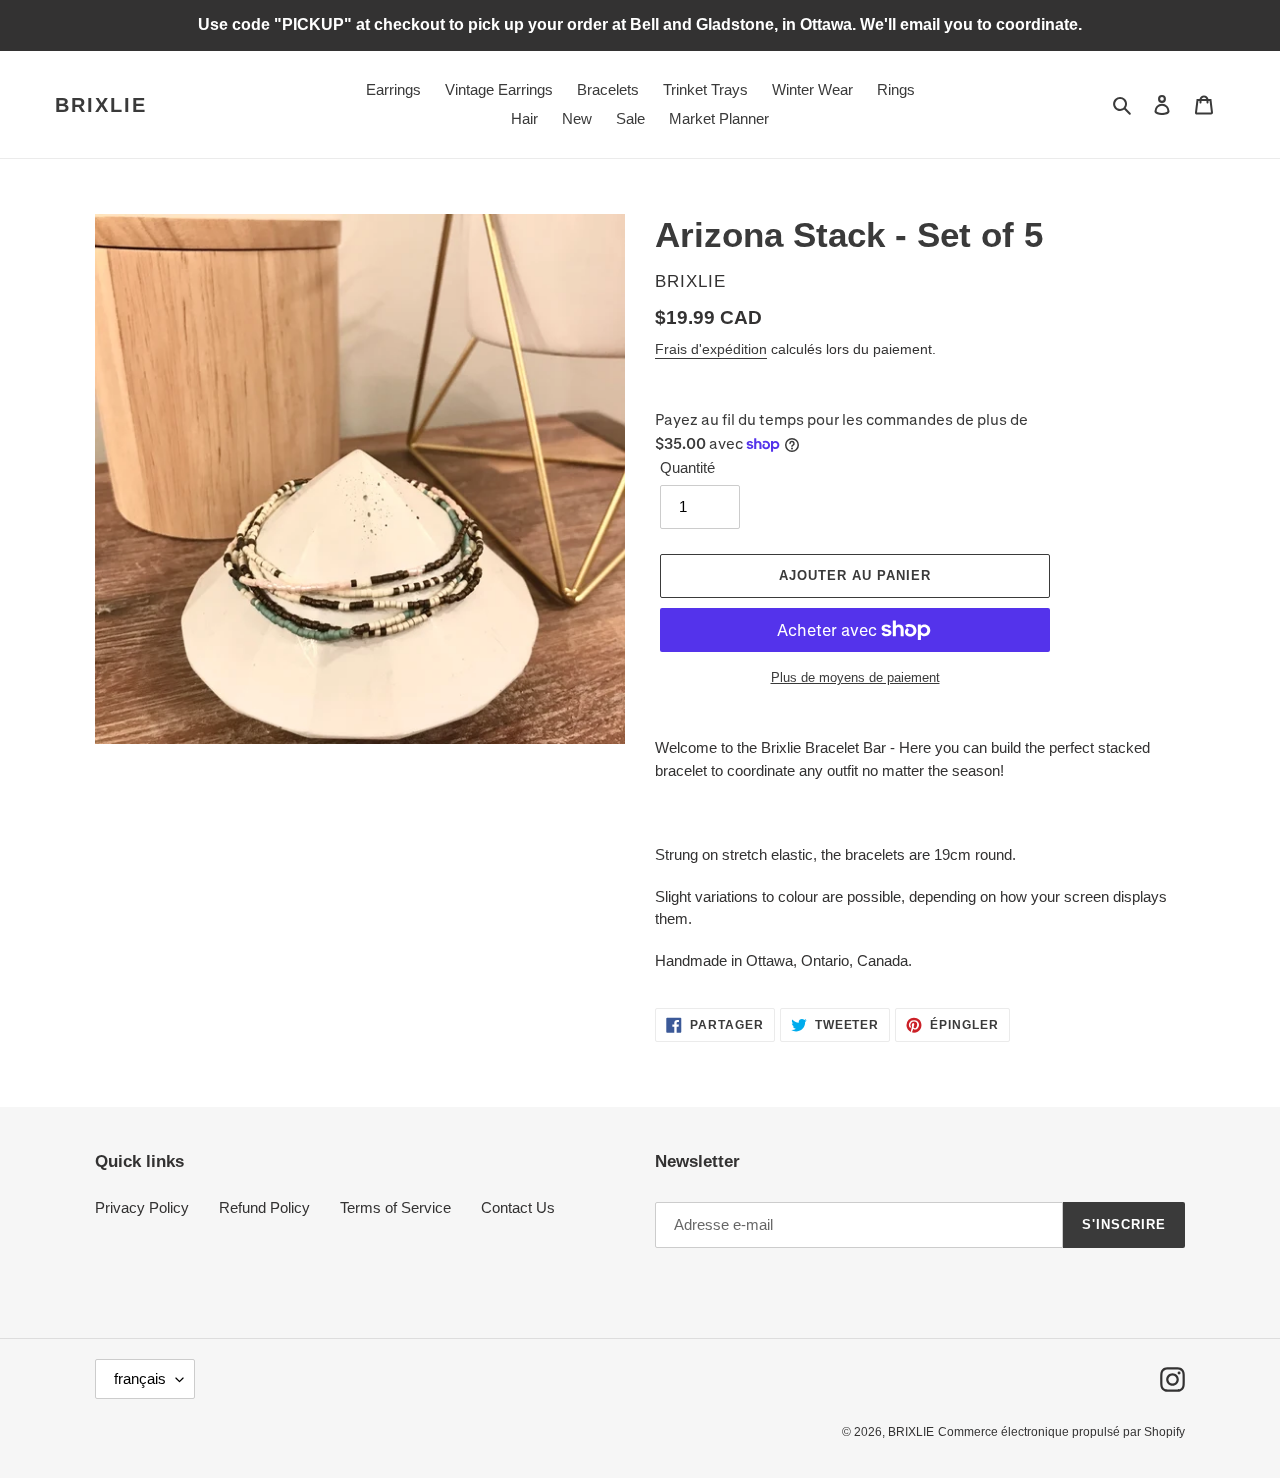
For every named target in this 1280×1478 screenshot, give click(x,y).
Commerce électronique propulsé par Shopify (1061, 1432)
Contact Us (518, 1207)
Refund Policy (264, 1207)
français (140, 1378)
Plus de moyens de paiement (855, 677)
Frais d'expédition (711, 349)
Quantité (687, 467)
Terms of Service (395, 1207)
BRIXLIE (101, 105)
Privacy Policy (142, 1207)
